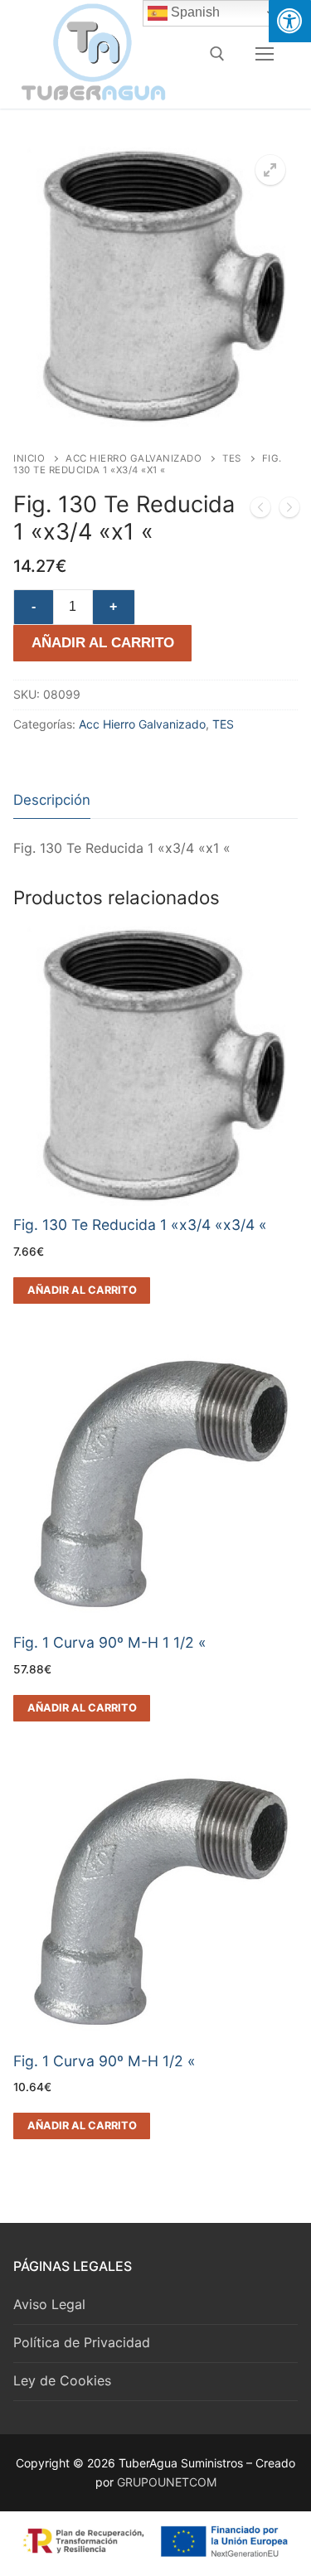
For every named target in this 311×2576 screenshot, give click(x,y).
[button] (270, 170)
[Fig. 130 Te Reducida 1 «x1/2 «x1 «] (260, 511)
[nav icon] (265, 54)
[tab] (52, 800)
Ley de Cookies (62, 2380)
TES (232, 458)
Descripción (52, 800)
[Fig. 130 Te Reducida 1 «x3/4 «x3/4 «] (289, 511)
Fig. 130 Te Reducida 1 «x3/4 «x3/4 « (140, 1225)
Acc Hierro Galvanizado (134, 458)
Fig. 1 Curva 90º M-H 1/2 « (104, 2061)
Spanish (194, 12)
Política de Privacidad (82, 2342)
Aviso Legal (49, 2304)
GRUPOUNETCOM (167, 2482)
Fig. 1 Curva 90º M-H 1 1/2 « (110, 1642)
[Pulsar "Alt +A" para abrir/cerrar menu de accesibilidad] (290, 21)
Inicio (29, 458)
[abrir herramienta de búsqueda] (217, 54)
